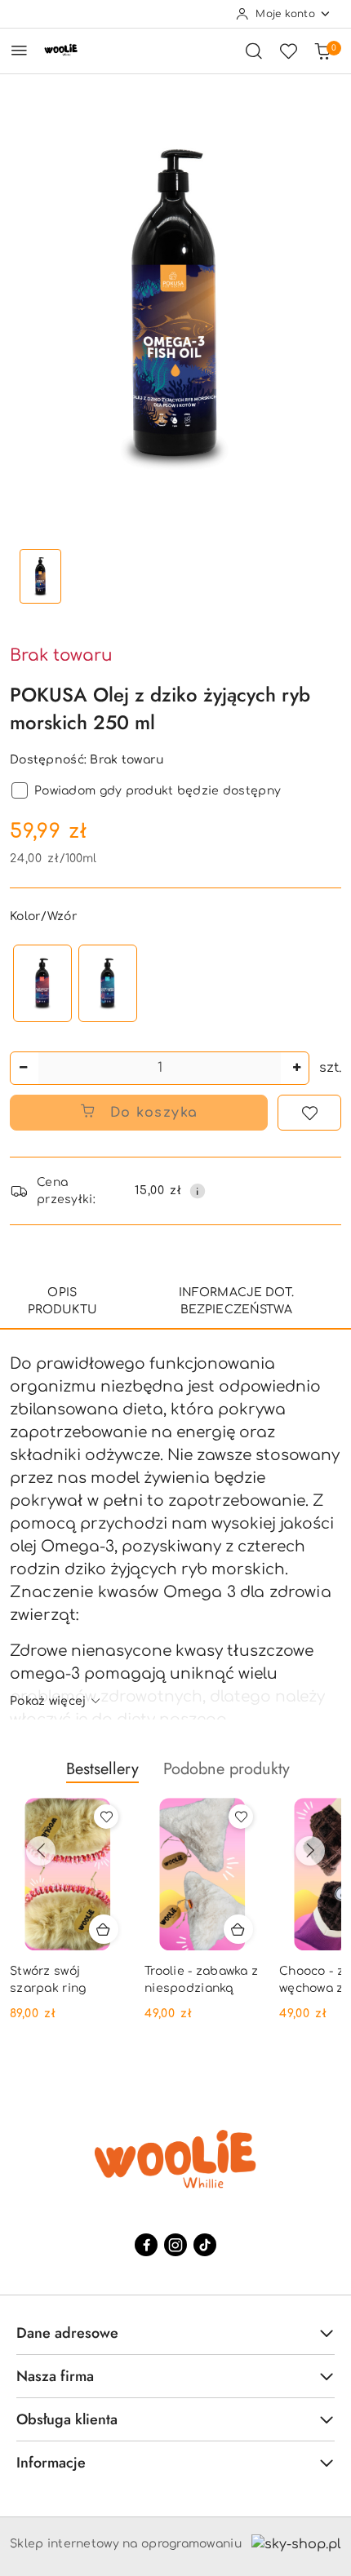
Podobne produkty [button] (227, 1769)
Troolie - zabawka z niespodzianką (201, 1979)
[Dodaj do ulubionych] (309, 1113)
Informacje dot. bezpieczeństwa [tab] (236, 1301)
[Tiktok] (205, 2245)
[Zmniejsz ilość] (23, 1068)
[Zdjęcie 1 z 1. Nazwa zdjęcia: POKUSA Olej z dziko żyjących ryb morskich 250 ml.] (40, 576)
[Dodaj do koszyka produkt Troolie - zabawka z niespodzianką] (238, 1929)
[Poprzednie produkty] (41, 1851)
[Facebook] (146, 2245)
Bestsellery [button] (102, 1769)
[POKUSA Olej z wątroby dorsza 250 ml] (108, 983)
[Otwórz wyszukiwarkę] (254, 51)
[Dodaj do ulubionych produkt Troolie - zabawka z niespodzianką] (241, 1817)
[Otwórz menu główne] (19, 50)
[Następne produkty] (310, 1851)
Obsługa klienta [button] (67, 2419)
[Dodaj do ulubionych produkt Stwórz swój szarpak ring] (106, 1817)
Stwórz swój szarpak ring (48, 1979)
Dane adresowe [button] (67, 2333)
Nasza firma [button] (55, 2376)
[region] (75, 983)
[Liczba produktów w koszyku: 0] (322, 51)
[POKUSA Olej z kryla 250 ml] (42, 983)
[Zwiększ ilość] (296, 1068)
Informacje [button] (51, 2463)
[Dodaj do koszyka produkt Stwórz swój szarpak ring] (104, 1929)
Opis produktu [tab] (62, 1301)
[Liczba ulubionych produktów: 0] (288, 51)
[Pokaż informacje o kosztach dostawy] (198, 1191)
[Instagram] (175, 2245)
